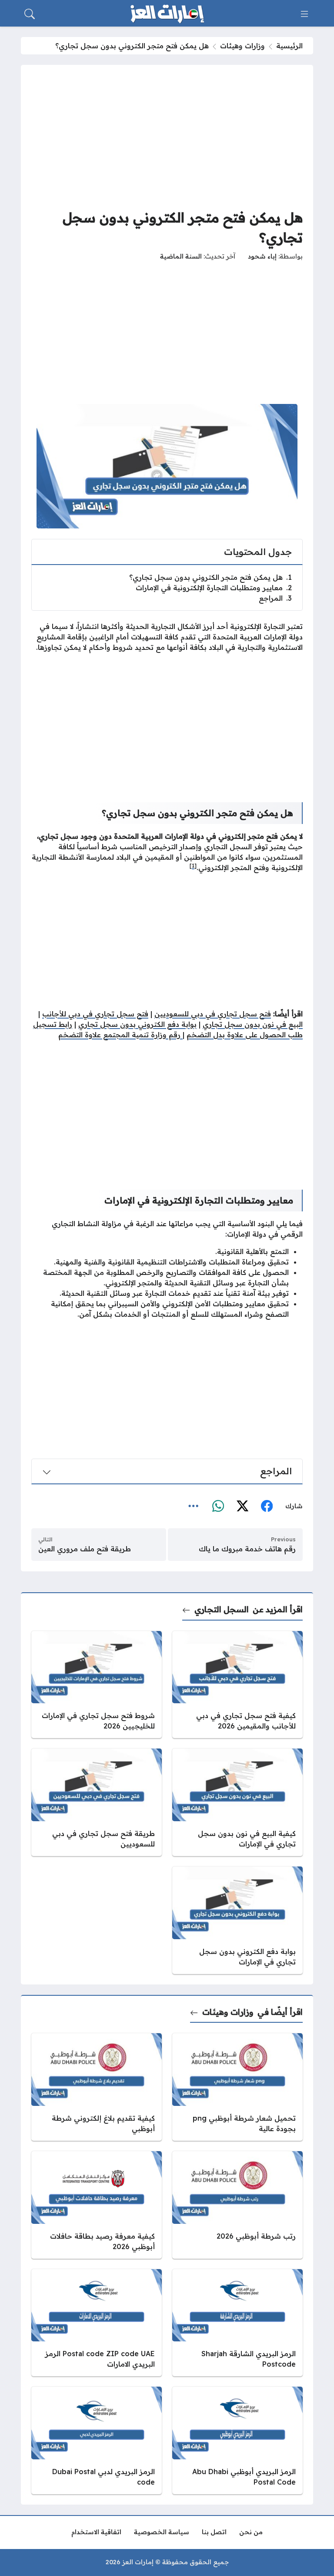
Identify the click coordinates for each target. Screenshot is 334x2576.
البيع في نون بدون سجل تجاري (253, 1024)
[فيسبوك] (267, 1506)
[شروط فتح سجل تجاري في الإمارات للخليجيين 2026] (97, 1685)
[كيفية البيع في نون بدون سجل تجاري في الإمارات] (237, 1802)
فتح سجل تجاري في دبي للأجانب (95, 1014)
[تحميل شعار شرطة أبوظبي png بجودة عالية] (237, 2087)
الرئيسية (289, 46)
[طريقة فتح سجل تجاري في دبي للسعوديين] (97, 1802)
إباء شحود (262, 256)
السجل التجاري (222, 1609)
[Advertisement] (167, 136)
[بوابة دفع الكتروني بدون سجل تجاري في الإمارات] (237, 1920)
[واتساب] (218, 1506)
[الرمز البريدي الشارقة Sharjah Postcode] (237, 2323)
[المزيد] (194, 1506)
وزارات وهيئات (242, 46)
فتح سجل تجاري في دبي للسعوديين (213, 1014)
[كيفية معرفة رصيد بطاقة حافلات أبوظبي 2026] (97, 2205)
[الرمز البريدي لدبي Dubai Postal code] (97, 2440)
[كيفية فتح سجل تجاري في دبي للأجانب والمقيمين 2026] (237, 1685)
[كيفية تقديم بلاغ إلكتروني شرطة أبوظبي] (97, 2087)
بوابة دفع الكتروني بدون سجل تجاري (137, 1024)
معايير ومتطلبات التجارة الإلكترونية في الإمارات (214, 588)
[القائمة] (304, 14)
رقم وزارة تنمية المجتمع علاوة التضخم (120, 1035)
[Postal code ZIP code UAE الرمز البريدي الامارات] (97, 2323)
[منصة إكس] (242, 1506)
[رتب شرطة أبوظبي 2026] (237, 2205)
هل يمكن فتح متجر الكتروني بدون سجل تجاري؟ (210, 577)
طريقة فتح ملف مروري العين (85, 1549)
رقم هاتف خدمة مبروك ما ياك (247, 1549)
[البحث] (30, 14)
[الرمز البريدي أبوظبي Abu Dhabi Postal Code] (237, 2440)
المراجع (275, 598)
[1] (193, 866)
